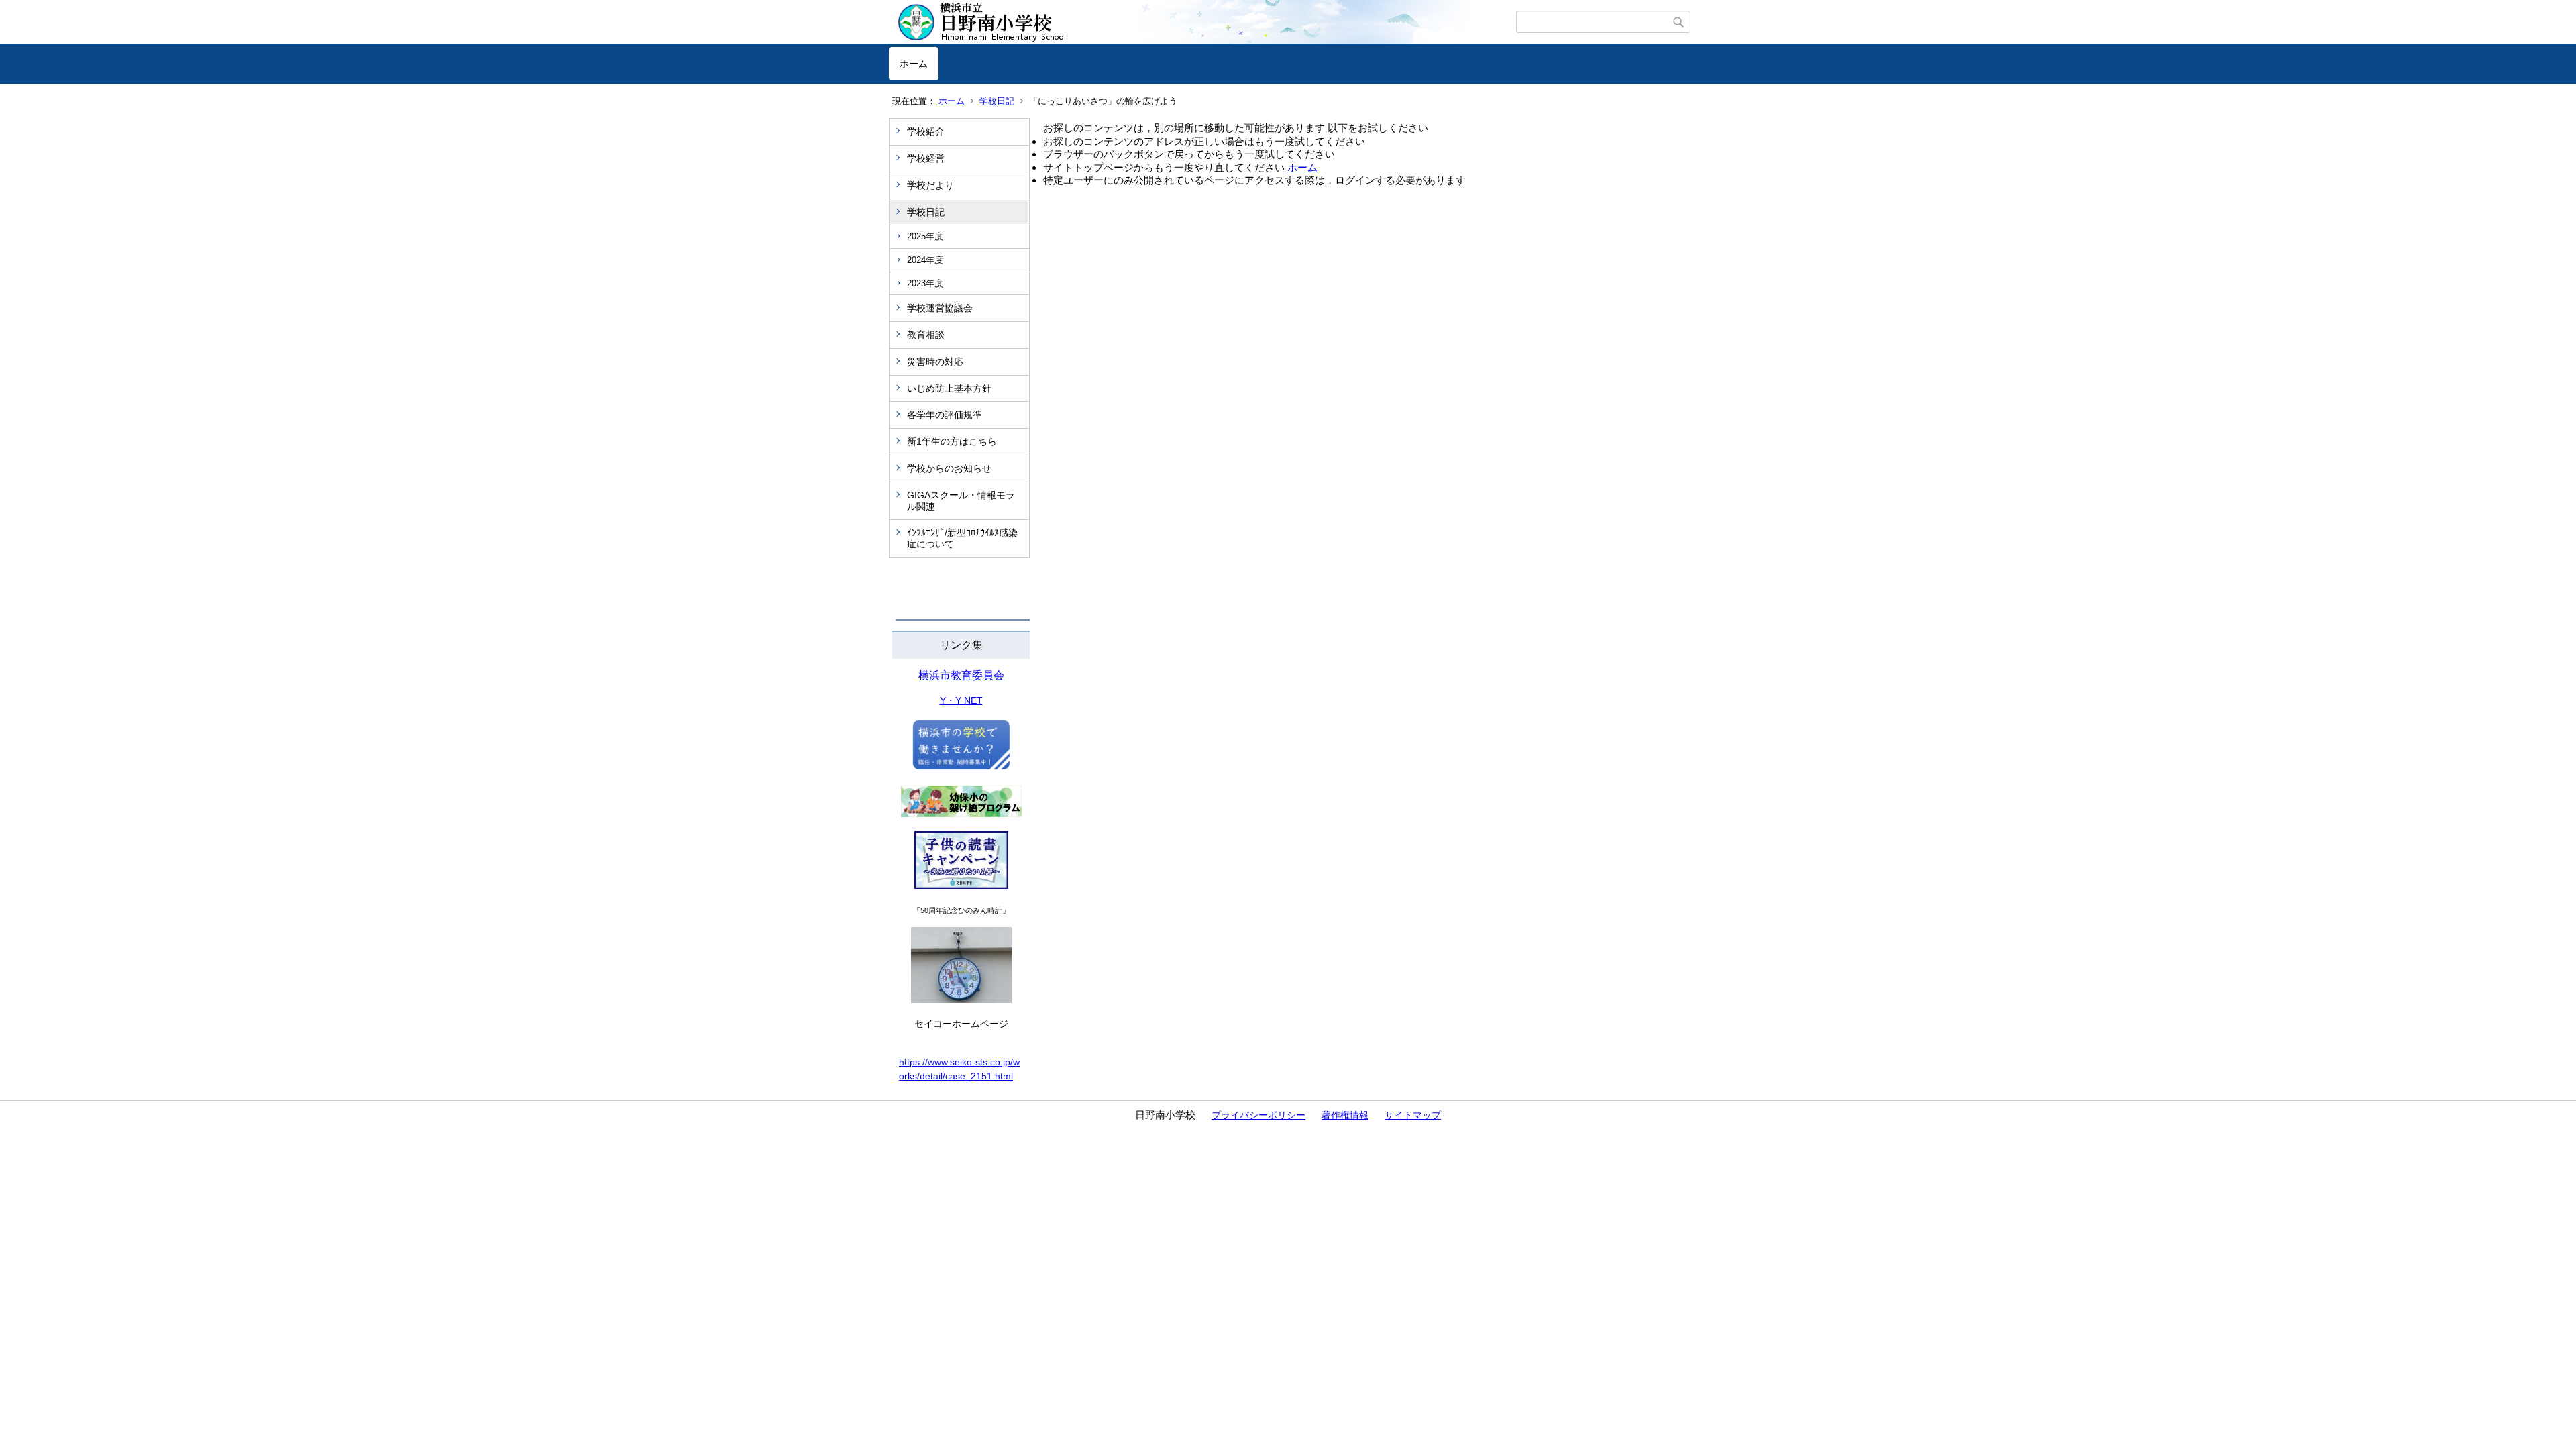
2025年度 (925, 236)
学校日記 (997, 101)
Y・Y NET (961, 700)
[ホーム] (1202, 22)
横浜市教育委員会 (961, 675)
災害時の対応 (935, 362)
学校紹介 (926, 131)
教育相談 (926, 335)
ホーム (914, 64)
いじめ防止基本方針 (949, 388)
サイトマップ (1413, 1115)
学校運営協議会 (940, 308)
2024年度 (925, 260)
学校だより (930, 185)
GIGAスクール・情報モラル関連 (961, 501)
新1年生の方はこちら (952, 441)
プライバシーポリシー (1258, 1115)
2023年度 (925, 283)
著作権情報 (1345, 1115)
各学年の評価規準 (945, 415)
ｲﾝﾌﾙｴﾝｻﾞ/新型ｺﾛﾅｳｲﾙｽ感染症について (962, 538)
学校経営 (926, 158)
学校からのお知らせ (949, 468)
